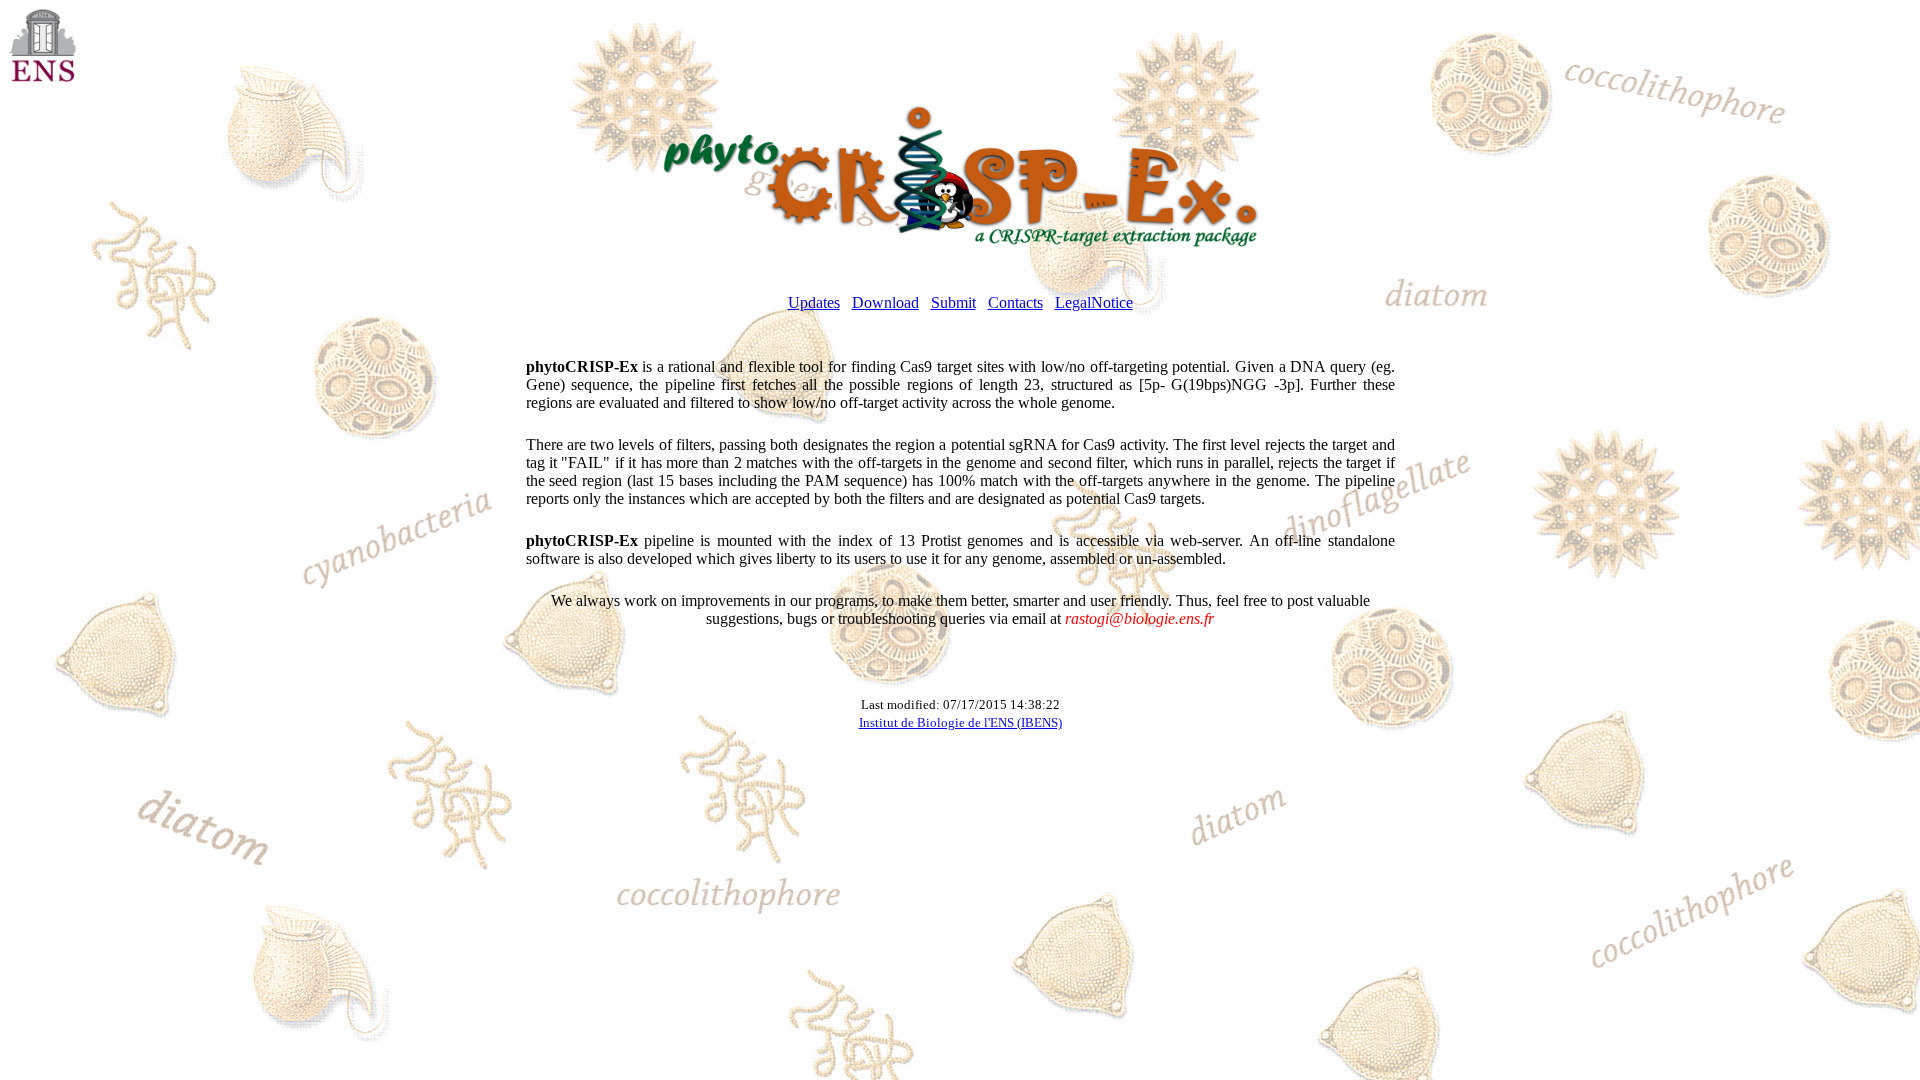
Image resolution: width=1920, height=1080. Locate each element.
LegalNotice (1094, 302)
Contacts (1015, 302)
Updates (814, 302)
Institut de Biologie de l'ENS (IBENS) (960, 722)
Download (885, 302)
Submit (953, 302)
